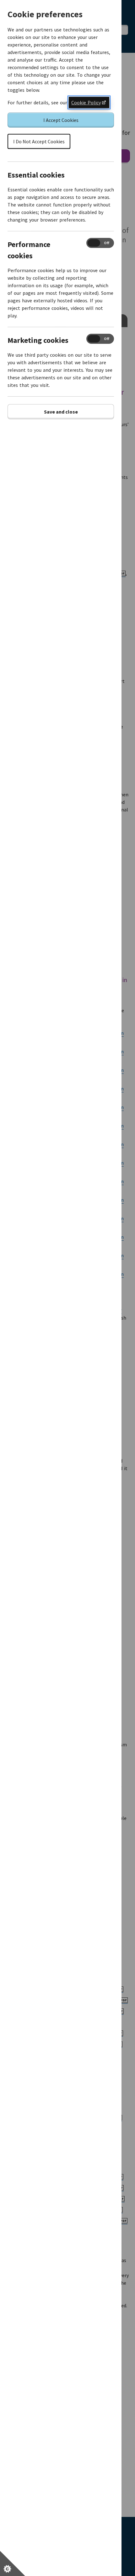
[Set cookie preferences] (13, 2563)
